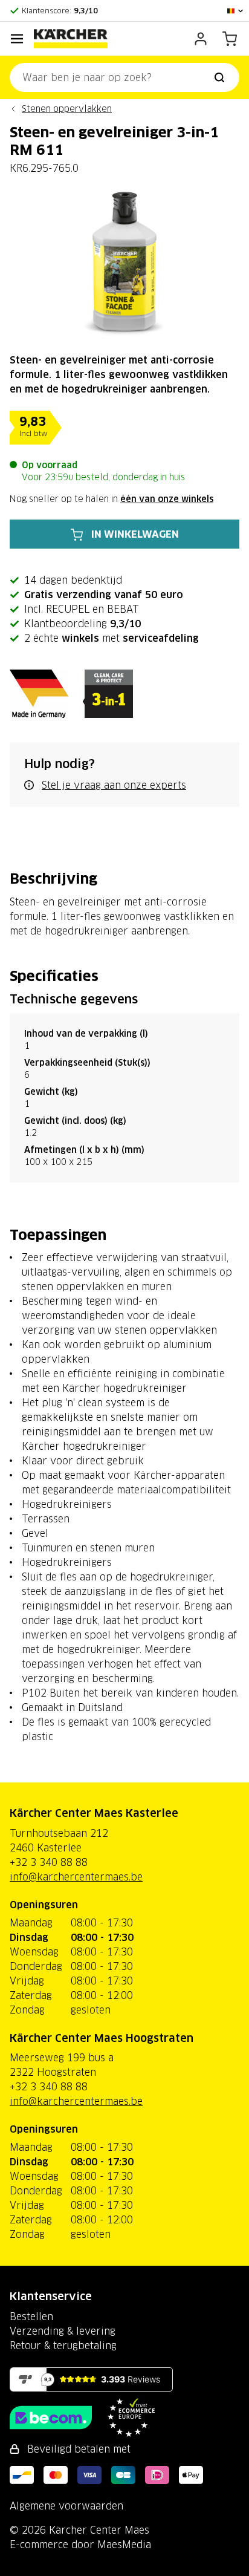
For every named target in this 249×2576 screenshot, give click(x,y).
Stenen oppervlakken (67, 109)
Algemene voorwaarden (66, 2506)
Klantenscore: (60, 11)
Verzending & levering (63, 2331)
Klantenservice (51, 2296)
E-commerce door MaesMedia (80, 2545)
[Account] (201, 39)
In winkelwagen (135, 534)
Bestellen (31, 2317)
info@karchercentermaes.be (76, 1877)
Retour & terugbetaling (63, 2346)
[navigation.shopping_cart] (230, 39)
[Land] (236, 11)
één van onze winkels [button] (167, 499)
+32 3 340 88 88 (49, 1862)
